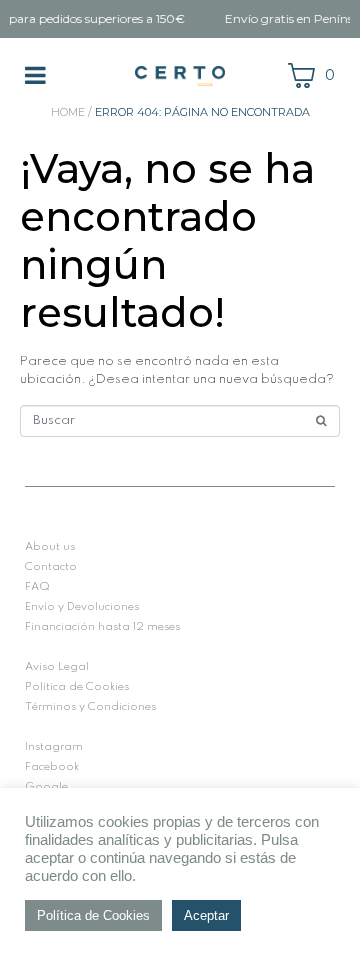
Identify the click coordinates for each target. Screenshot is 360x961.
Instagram (54, 747)
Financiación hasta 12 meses (102, 627)
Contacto (51, 567)
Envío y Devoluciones (82, 607)
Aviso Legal (57, 667)
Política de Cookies (77, 687)
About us (50, 547)
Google (46, 787)
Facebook (52, 767)
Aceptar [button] (206, 915)
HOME (68, 112)
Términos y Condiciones (90, 707)
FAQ (37, 587)
